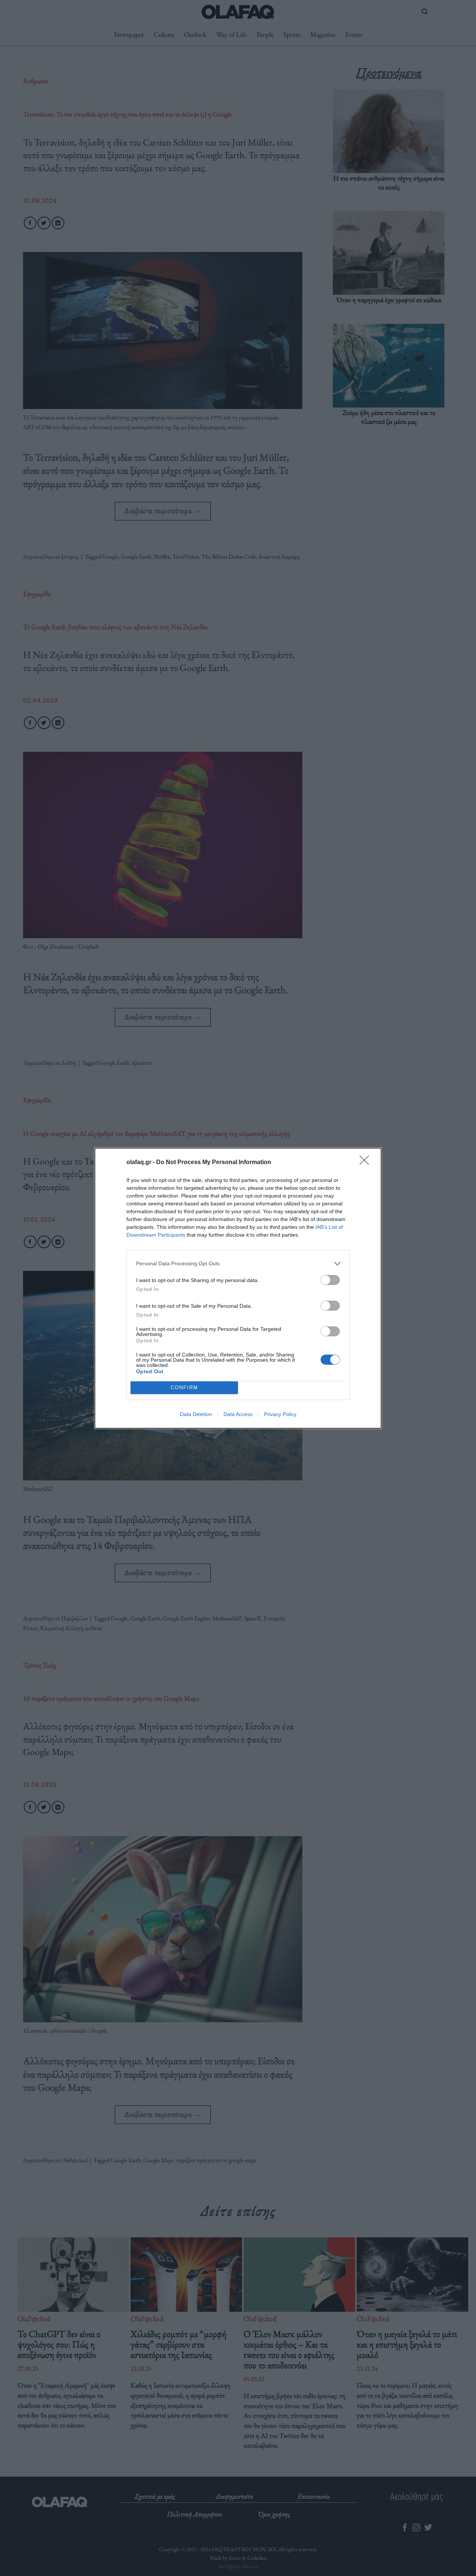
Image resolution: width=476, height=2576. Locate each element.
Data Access (238, 1414)
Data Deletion (196, 1414)
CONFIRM (184, 1388)
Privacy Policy (280, 1414)
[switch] (330, 1280)
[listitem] (238, 1264)
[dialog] (238, 1288)
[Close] (367, 1163)
